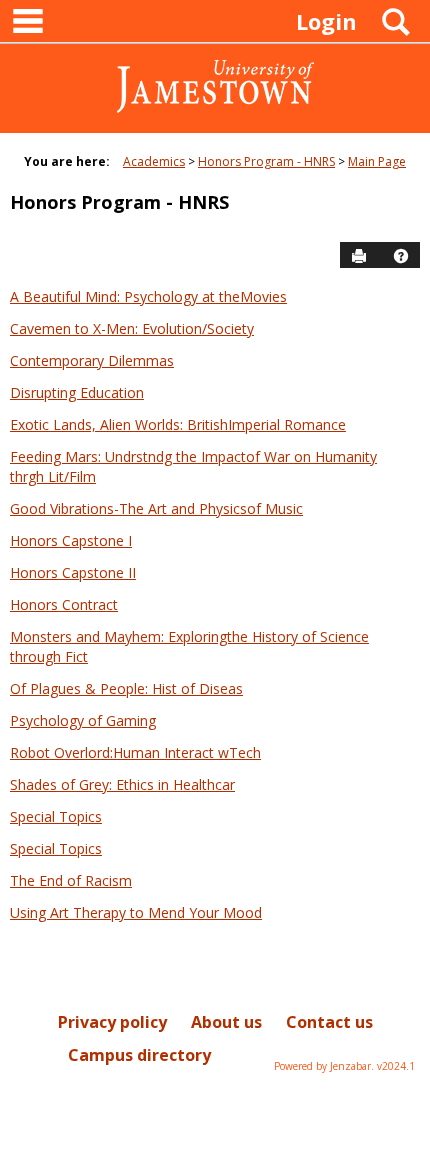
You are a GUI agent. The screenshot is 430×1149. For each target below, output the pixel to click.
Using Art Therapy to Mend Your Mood (136, 912)
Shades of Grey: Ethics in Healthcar (122, 784)
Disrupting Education (77, 392)
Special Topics (56, 816)
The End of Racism (71, 880)
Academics (154, 161)
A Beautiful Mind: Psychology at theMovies (148, 296)
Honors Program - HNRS (266, 161)
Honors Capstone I (71, 540)
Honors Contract (64, 604)
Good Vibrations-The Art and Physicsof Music (156, 508)
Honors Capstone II (73, 572)
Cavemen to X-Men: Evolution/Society (132, 328)
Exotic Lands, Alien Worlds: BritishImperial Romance (178, 424)
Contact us (329, 1022)
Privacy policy (112, 1022)
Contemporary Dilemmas (92, 360)
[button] (401, 256)
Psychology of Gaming (83, 720)
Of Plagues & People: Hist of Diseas (126, 688)
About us (226, 1022)
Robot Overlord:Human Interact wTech (135, 752)
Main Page (377, 161)
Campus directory (139, 1055)
